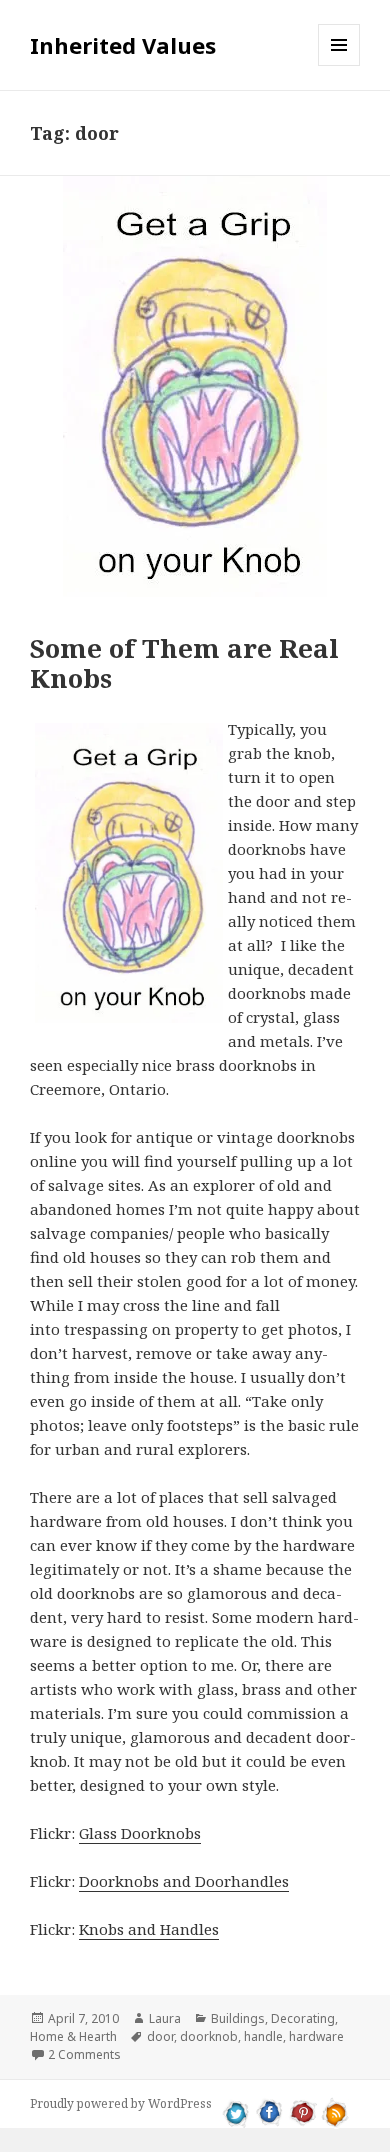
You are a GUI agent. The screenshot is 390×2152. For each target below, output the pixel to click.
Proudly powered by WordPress (121, 2103)
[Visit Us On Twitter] (236, 2111)
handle (263, 2036)
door (160, 2036)
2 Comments (84, 2054)
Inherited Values (123, 45)
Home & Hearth (73, 2036)
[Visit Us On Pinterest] (302, 2111)
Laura (165, 2018)
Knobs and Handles (149, 1929)
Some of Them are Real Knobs (184, 663)
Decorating (303, 2018)
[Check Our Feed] (335, 2111)
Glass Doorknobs (140, 1833)
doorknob (209, 2036)
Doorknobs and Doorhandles (184, 1881)
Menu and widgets (339, 65)
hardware (316, 2036)
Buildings (238, 2018)
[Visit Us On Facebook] (269, 2111)
